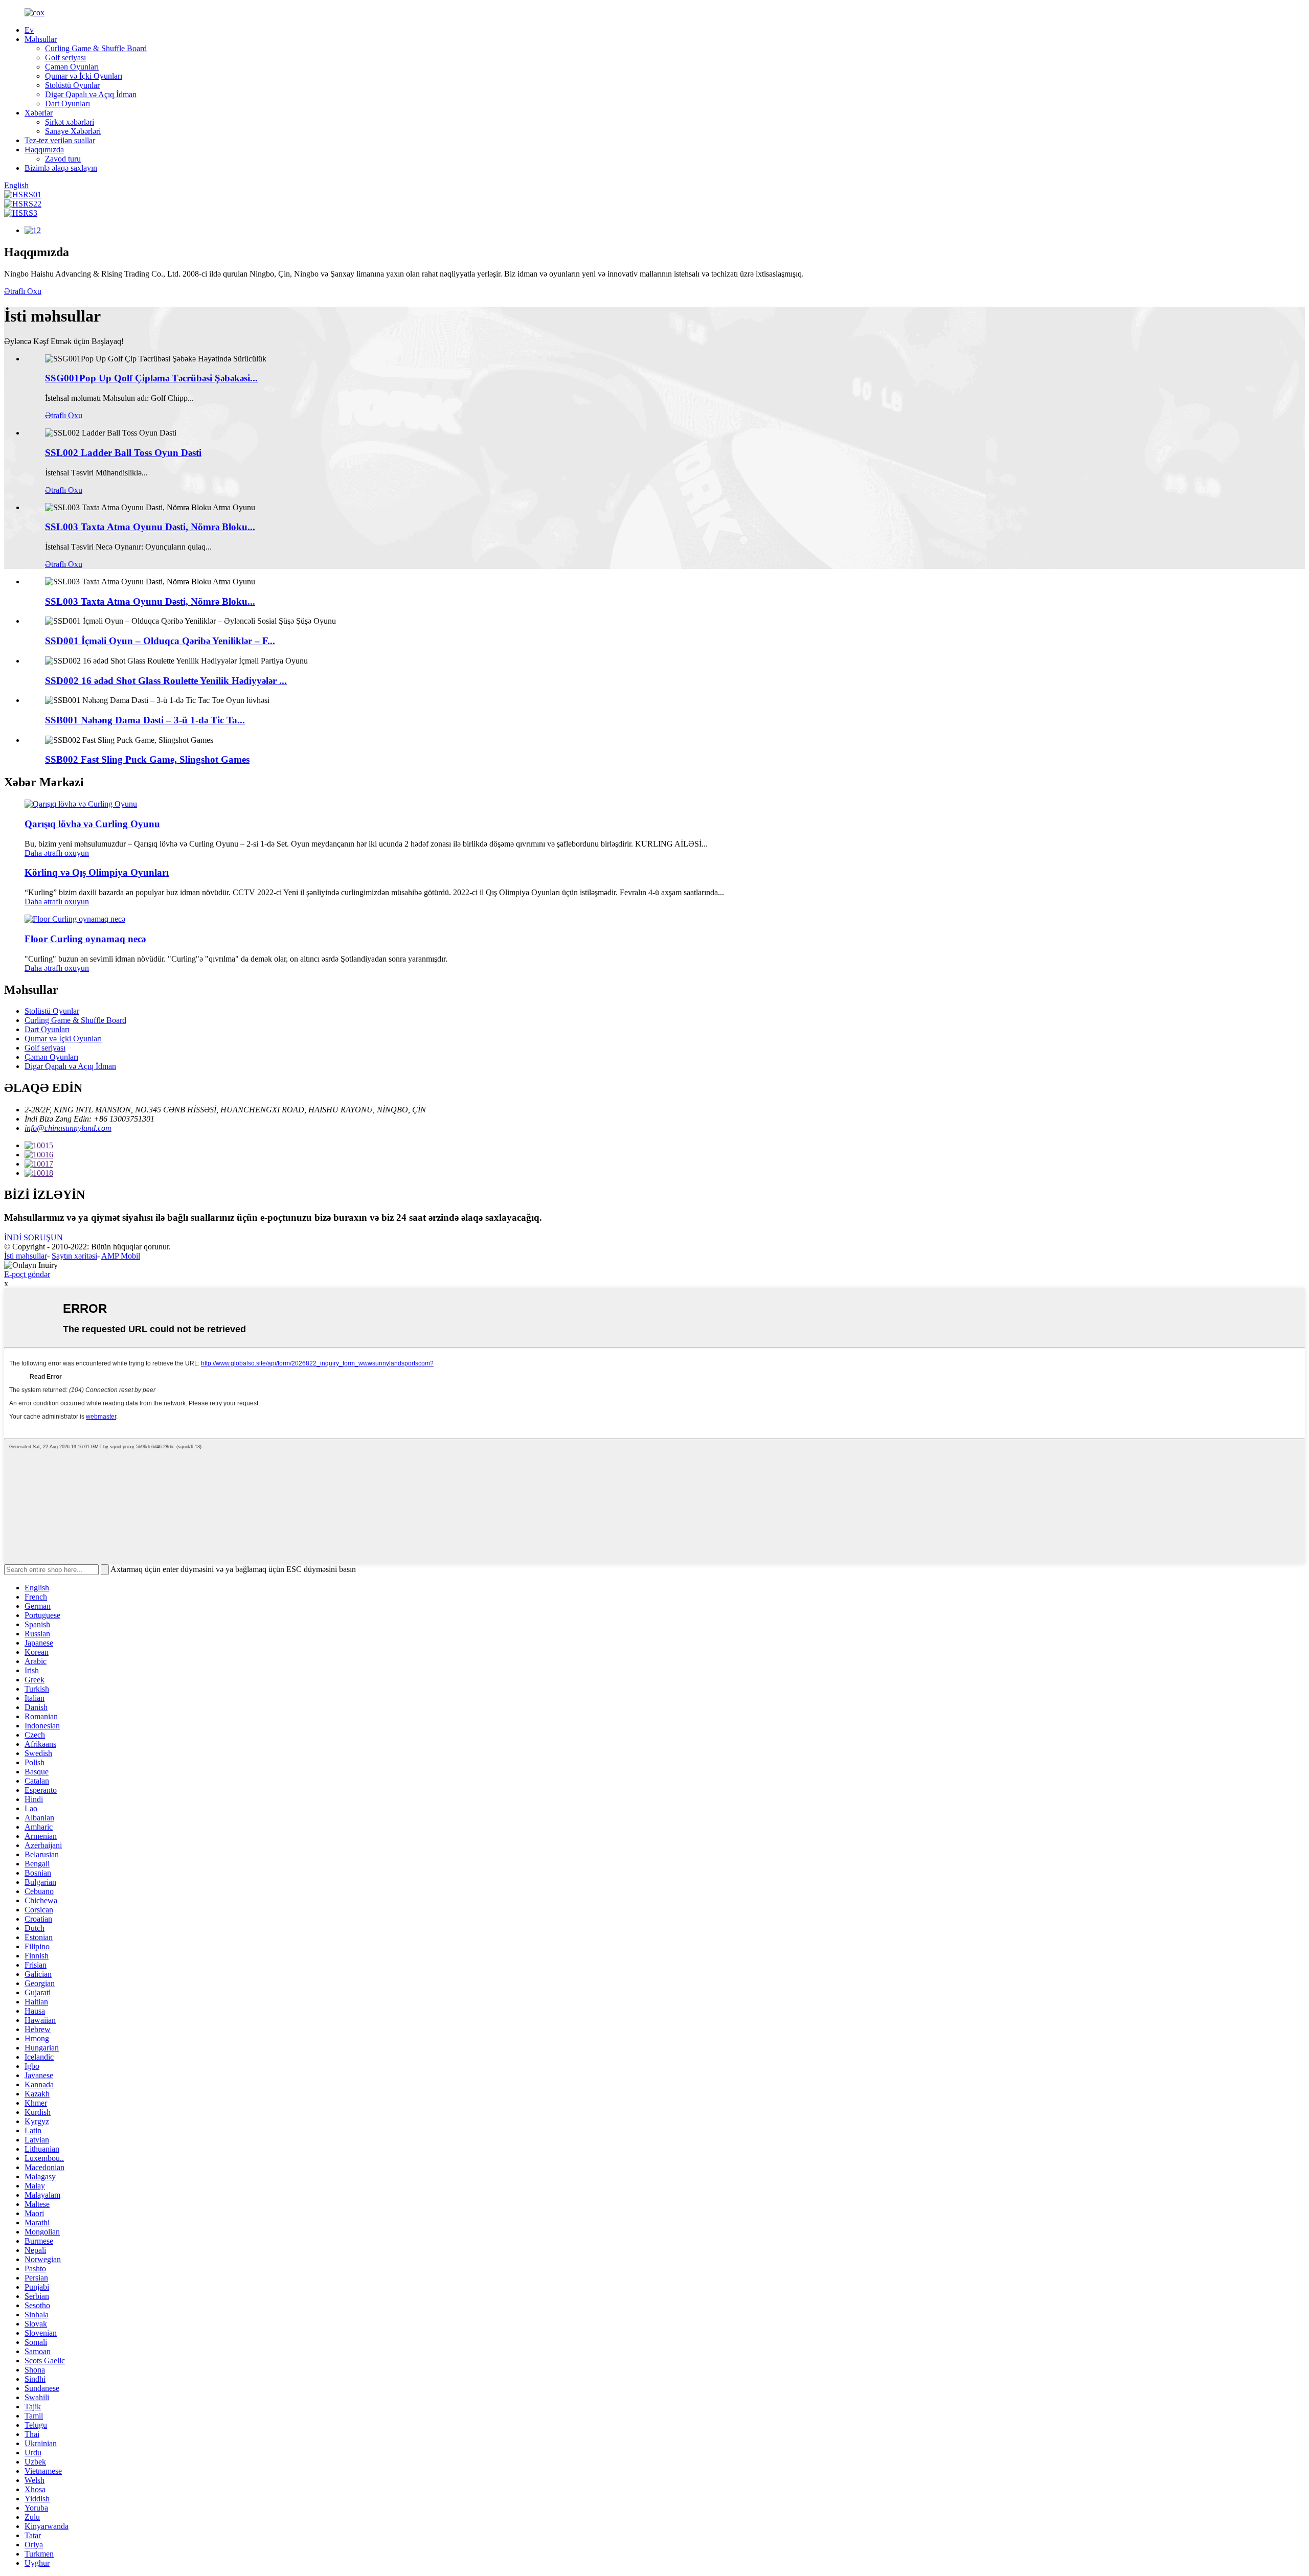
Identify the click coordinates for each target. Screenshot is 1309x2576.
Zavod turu (63, 159)
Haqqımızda (44, 150)
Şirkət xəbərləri (70, 122)
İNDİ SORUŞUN (33, 1237)
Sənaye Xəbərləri (73, 131)
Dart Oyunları (67, 104)
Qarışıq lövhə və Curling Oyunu (92, 824)
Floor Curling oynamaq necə (85, 939)
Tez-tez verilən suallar (60, 140)
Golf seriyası (65, 58)
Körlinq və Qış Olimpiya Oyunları (97, 872)
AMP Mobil (121, 1256)
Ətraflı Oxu (23, 291)
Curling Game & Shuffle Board (96, 48)
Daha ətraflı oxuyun (57, 853)
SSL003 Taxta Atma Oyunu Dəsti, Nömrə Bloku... (150, 527)
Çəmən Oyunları (72, 67)
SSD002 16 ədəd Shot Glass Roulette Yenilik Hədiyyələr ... (166, 681)
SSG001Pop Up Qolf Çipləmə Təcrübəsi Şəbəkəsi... (151, 378)
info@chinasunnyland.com (68, 1128)
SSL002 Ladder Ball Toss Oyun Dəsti (123, 453)
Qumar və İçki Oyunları (84, 76)
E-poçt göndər (27, 1274)
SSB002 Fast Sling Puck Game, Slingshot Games (147, 759)
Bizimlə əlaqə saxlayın (61, 168)
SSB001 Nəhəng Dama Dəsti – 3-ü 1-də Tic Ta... (145, 720)
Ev (29, 30)
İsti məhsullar (26, 1256)
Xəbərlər (39, 113)
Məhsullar (41, 39)
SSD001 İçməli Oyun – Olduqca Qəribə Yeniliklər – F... (160, 641)
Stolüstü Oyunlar (72, 85)
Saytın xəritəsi (74, 1256)
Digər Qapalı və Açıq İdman (91, 94)
